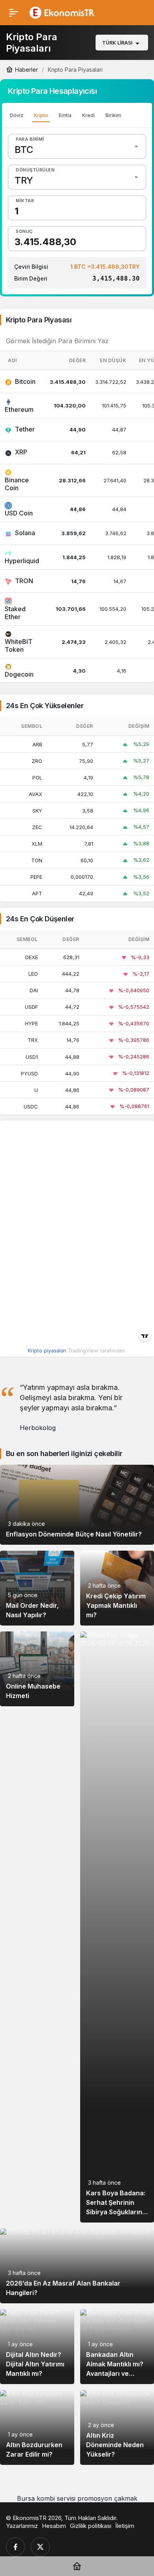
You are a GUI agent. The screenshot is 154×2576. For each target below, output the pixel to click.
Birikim (113, 115)
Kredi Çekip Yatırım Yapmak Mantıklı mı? (116, 1605)
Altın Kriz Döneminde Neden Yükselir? (115, 2445)
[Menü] (14, 13)
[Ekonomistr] (64, 12)
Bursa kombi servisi (46, 2498)
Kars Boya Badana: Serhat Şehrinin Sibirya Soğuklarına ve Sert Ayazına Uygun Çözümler (116, 2212)
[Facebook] (15, 2547)
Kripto (41, 115)
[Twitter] (40, 2547)
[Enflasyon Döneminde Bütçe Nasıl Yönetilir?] (77, 1505)
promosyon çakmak (107, 2498)
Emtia (65, 115)
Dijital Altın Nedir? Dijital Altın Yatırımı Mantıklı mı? (35, 2364)
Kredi (88, 115)
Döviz (17, 115)
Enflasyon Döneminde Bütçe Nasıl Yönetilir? (74, 1534)
